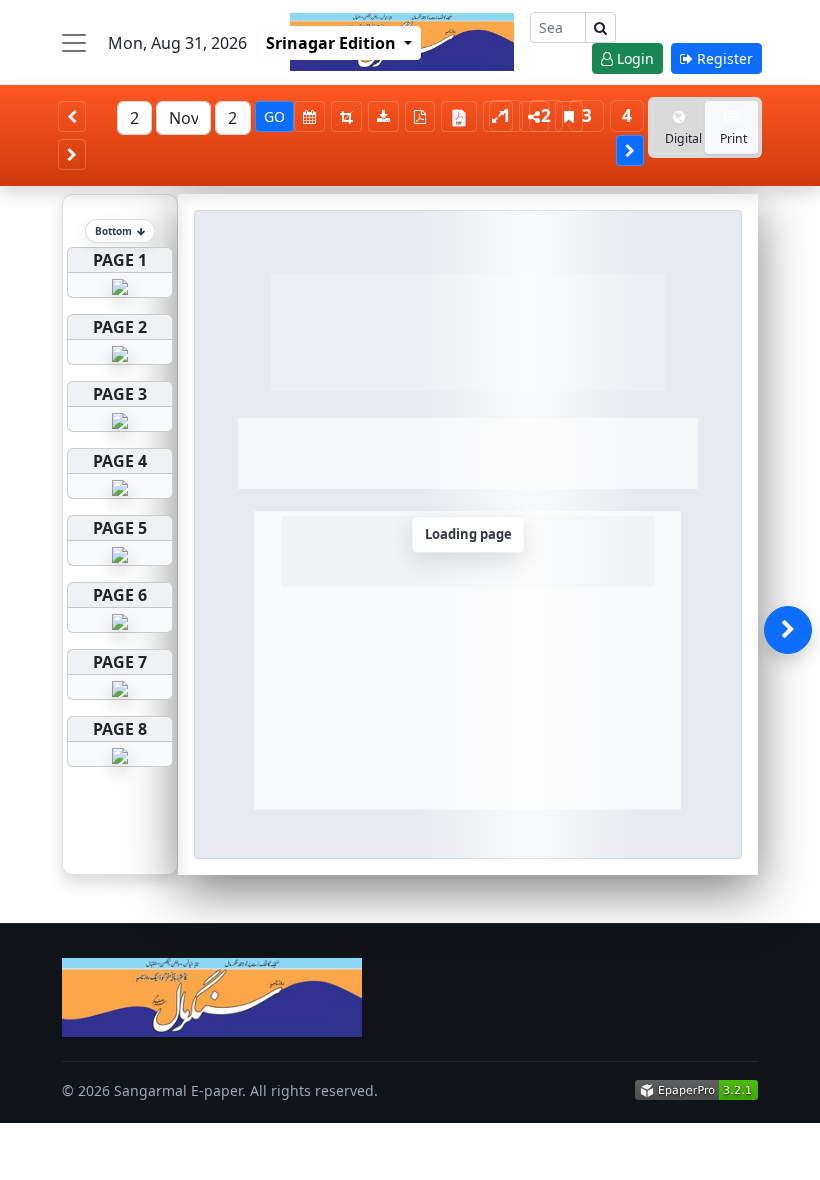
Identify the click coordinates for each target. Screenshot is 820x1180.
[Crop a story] (346, 116)
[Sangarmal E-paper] (212, 997)
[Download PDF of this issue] (462, 113)
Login (633, 58)
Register (723, 58)
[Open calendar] (309, 116)
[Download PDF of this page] (420, 116)
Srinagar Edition (333, 43)
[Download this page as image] (383, 116)
